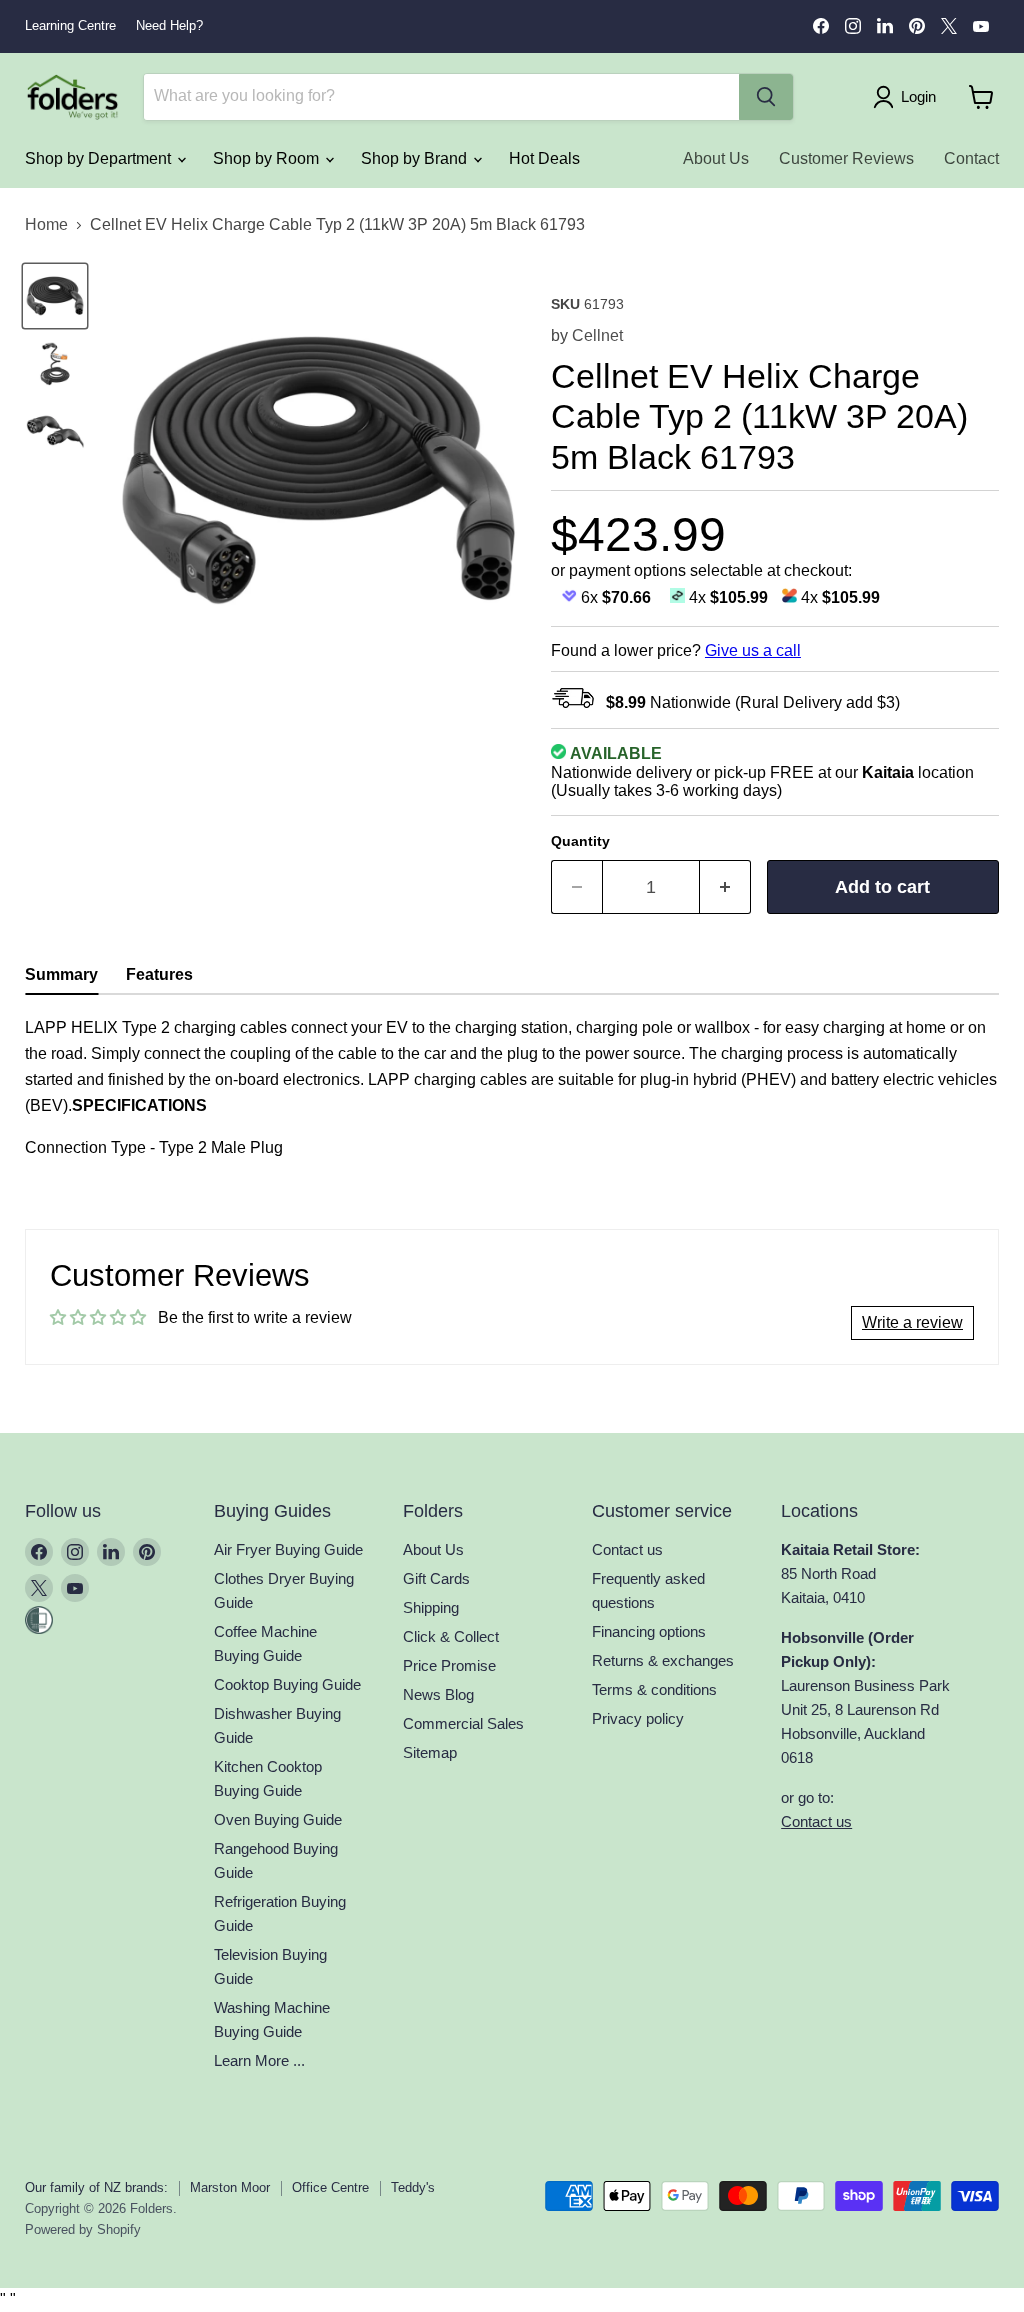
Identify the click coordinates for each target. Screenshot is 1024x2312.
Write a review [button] (912, 1322)
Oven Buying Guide (278, 1819)
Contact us (627, 1549)
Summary (61, 974)
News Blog (438, 1694)
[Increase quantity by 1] (725, 887)
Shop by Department (100, 158)
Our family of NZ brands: (96, 2187)
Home (46, 224)
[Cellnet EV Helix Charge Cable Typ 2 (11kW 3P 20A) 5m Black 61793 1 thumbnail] (55, 296)
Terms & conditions (654, 1689)
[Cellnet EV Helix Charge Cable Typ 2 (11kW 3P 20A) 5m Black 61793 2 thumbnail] (55, 364)
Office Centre (330, 2187)
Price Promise (449, 1665)
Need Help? (169, 26)
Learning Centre (70, 26)
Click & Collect (451, 1636)
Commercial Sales (463, 1723)
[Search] (766, 97)
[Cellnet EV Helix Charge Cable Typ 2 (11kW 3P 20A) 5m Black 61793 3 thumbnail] (55, 432)
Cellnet (597, 335)
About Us (716, 158)
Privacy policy (638, 1718)
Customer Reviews (846, 158)
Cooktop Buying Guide (287, 1684)
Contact (971, 158)
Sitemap (430, 1752)
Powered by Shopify (83, 2229)
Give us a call (753, 650)
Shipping (431, 1607)
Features (159, 974)
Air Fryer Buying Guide (288, 1549)
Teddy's (413, 2187)
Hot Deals (544, 158)
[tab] (61, 977)
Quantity (580, 841)
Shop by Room (268, 158)
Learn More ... (259, 2060)
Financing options (649, 1631)
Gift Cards (436, 1578)
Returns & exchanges (663, 1660)
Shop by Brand (416, 158)
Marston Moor (230, 2187)
